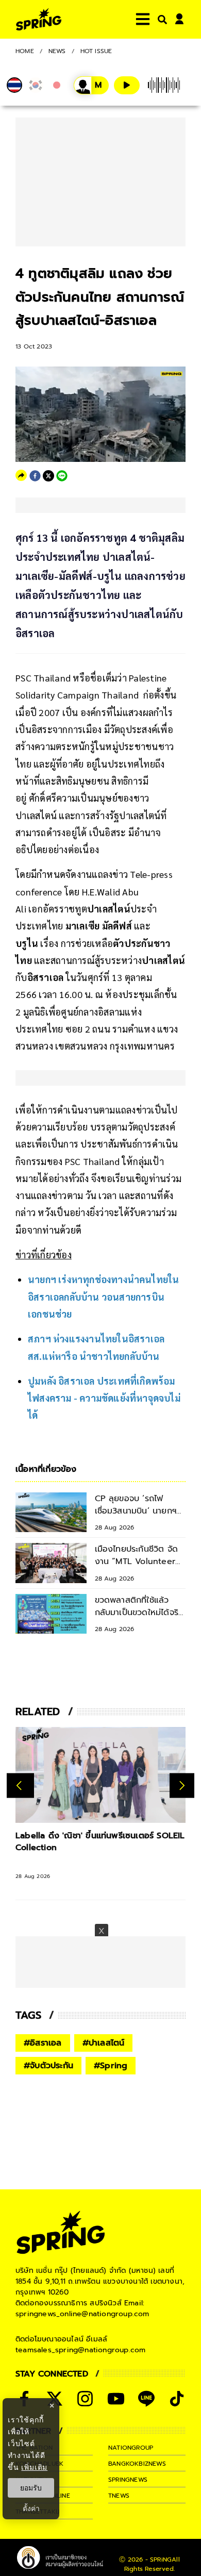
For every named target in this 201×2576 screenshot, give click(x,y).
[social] (85, 2399)
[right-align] (160, 19)
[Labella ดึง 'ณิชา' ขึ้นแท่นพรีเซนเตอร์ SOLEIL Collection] (100, 1775)
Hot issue (96, 51)
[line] (62, 476)
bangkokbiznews (137, 2464)
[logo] (39, 19)
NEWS (57, 51)
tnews (119, 2496)
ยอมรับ (31, 2488)
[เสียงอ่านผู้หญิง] (91, 85)
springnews (128, 2480)
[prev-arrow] (20, 1785)
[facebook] (35, 476)
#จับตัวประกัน (48, 2066)
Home (25, 51)
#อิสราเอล (43, 2043)
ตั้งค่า (31, 2508)
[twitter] (48, 476)
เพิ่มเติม (34, 2467)
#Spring (111, 2066)
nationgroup (131, 2448)
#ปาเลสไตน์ (104, 2043)
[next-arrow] (182, 1785)
